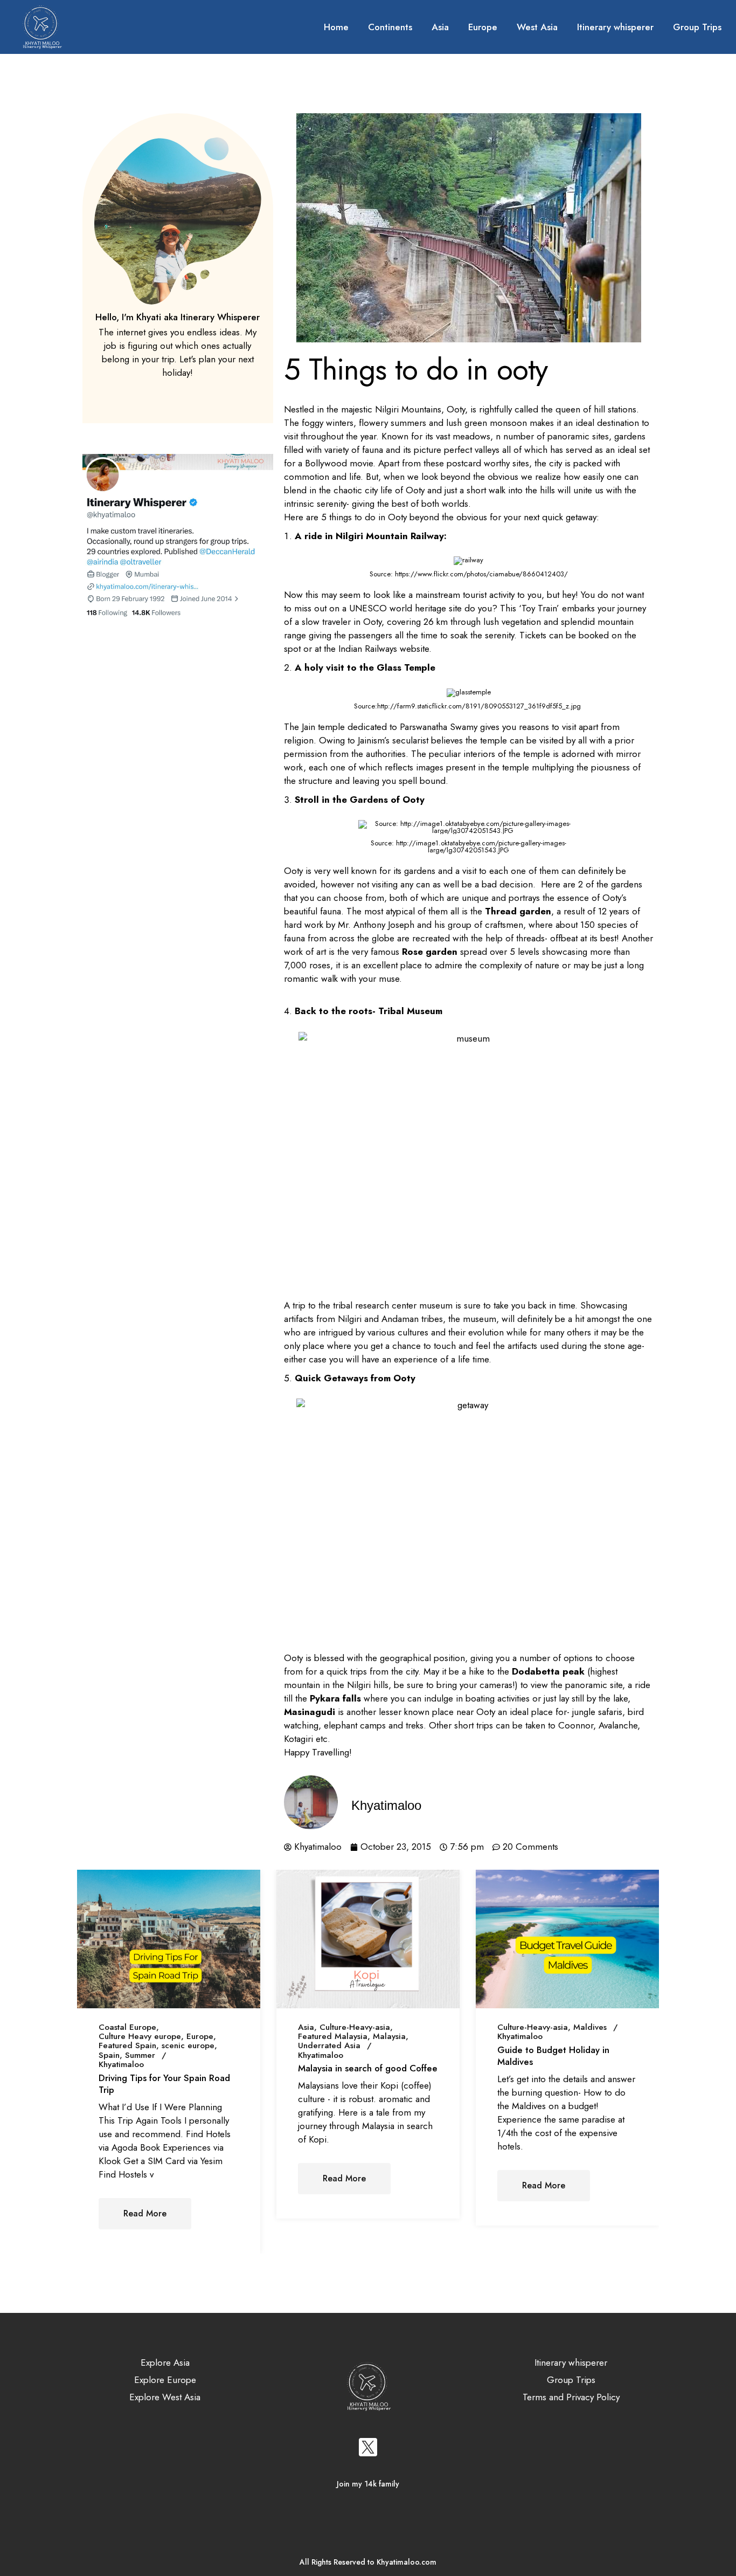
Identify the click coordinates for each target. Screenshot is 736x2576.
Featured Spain (127, 2046)
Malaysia (389, 2037)
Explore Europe (165, 2380)
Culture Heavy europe (140, 2037)
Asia (306, 2027)
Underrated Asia (329, 2046)
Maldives (590, 2027)
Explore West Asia (165, 2397)
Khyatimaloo (121, 2065)
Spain (109, 2055)
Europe (200, 2037)
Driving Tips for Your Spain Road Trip (164, 2084)
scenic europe (188, 2046)
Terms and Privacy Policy (571, 2397)
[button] (297, 2245)
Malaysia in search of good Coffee (368, 2068)
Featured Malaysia (333, 2037)
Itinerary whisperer (571, 2363)
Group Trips (571, 2380)
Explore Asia (165, 2363)
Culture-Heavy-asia (355, 2027)
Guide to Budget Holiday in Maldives (553, 2056)
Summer (140, 2055)
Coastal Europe (127, 2027)
